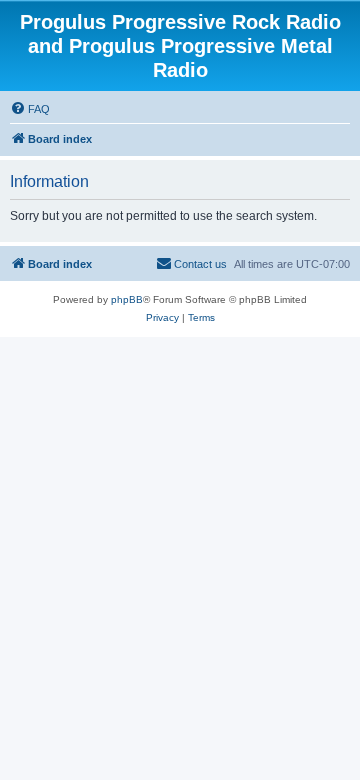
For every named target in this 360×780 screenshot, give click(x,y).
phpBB (127, 299)
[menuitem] (30, 109)
